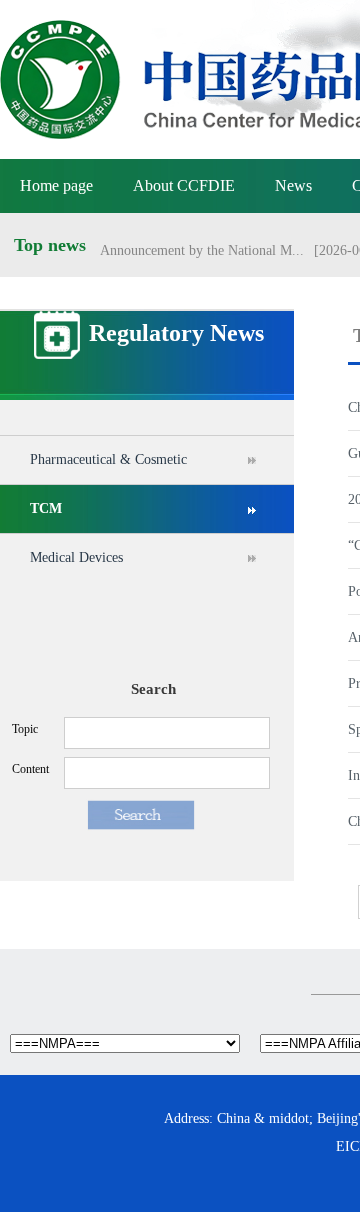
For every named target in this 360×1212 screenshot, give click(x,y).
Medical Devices (76, 557)
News (293, 185)
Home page (56, 185)
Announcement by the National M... (202, 247)
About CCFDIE (184, 185)
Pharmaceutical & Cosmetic (108, 459)
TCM (46, 508)
